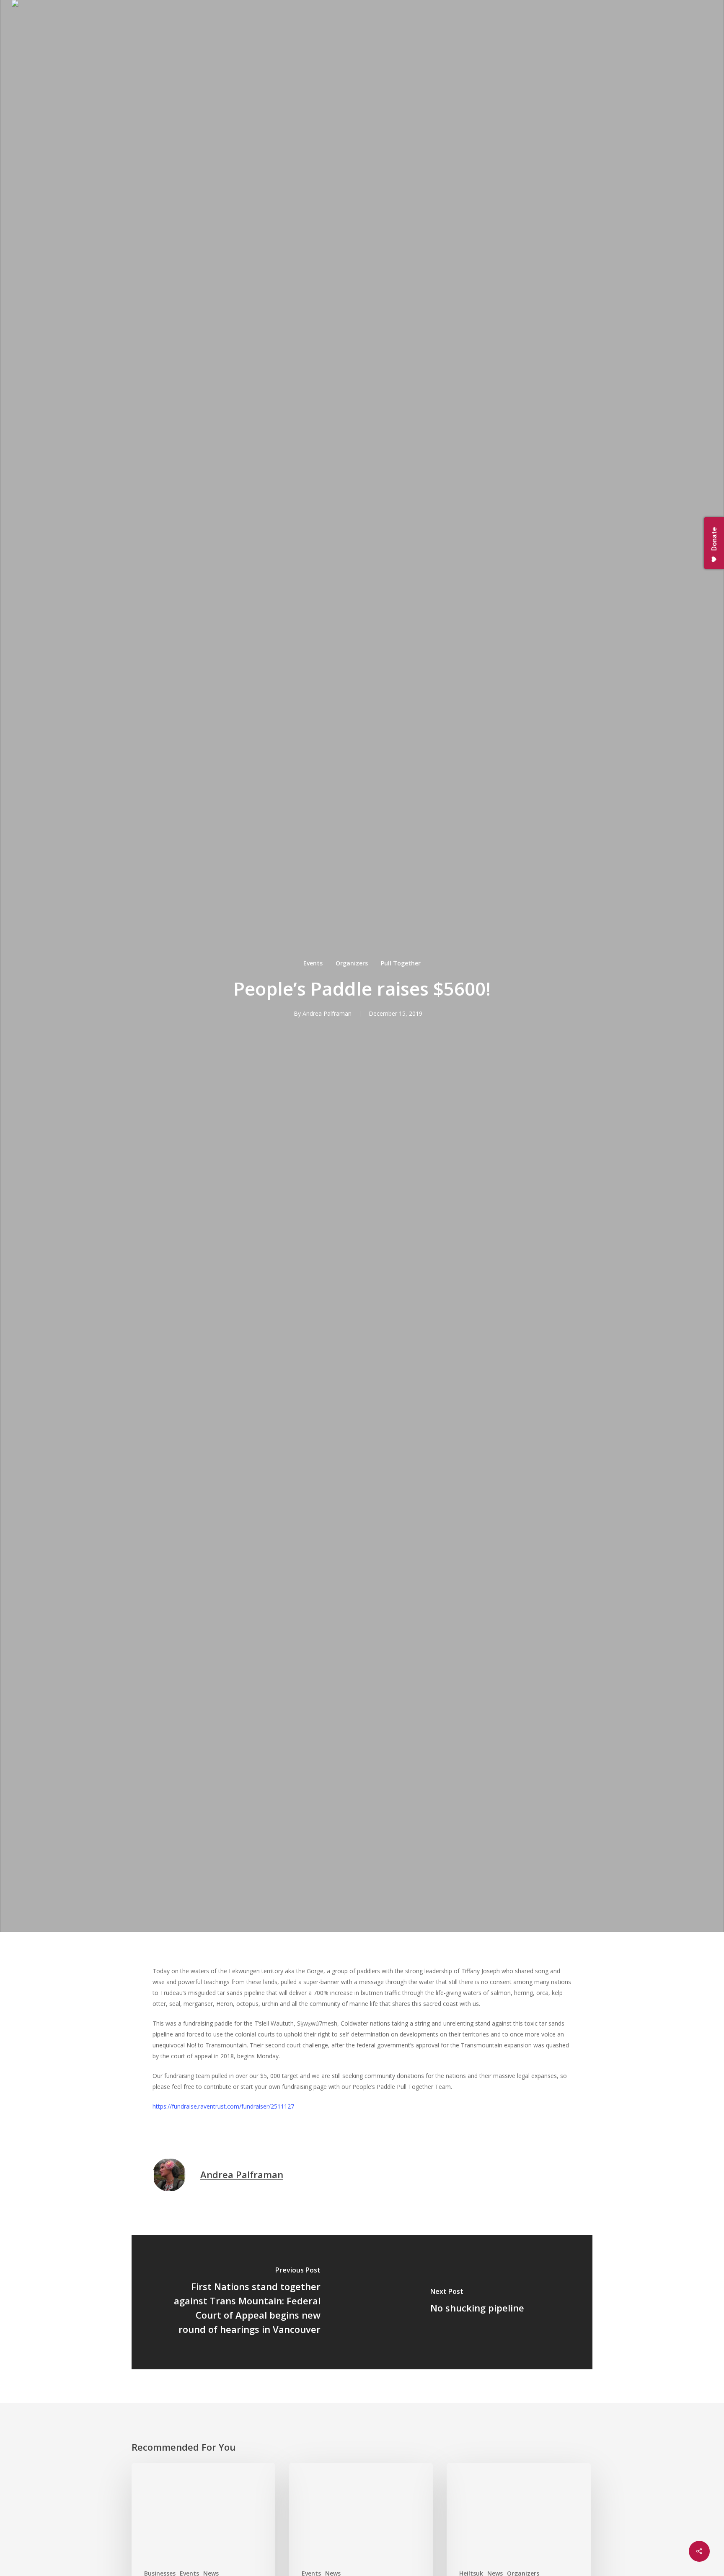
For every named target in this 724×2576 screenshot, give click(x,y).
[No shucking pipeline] (477, 2302)
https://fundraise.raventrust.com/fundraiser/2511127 (223, 2106)
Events (313, 963)
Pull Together (401, 963)
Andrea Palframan (327, 1013)
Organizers (352, 963)
